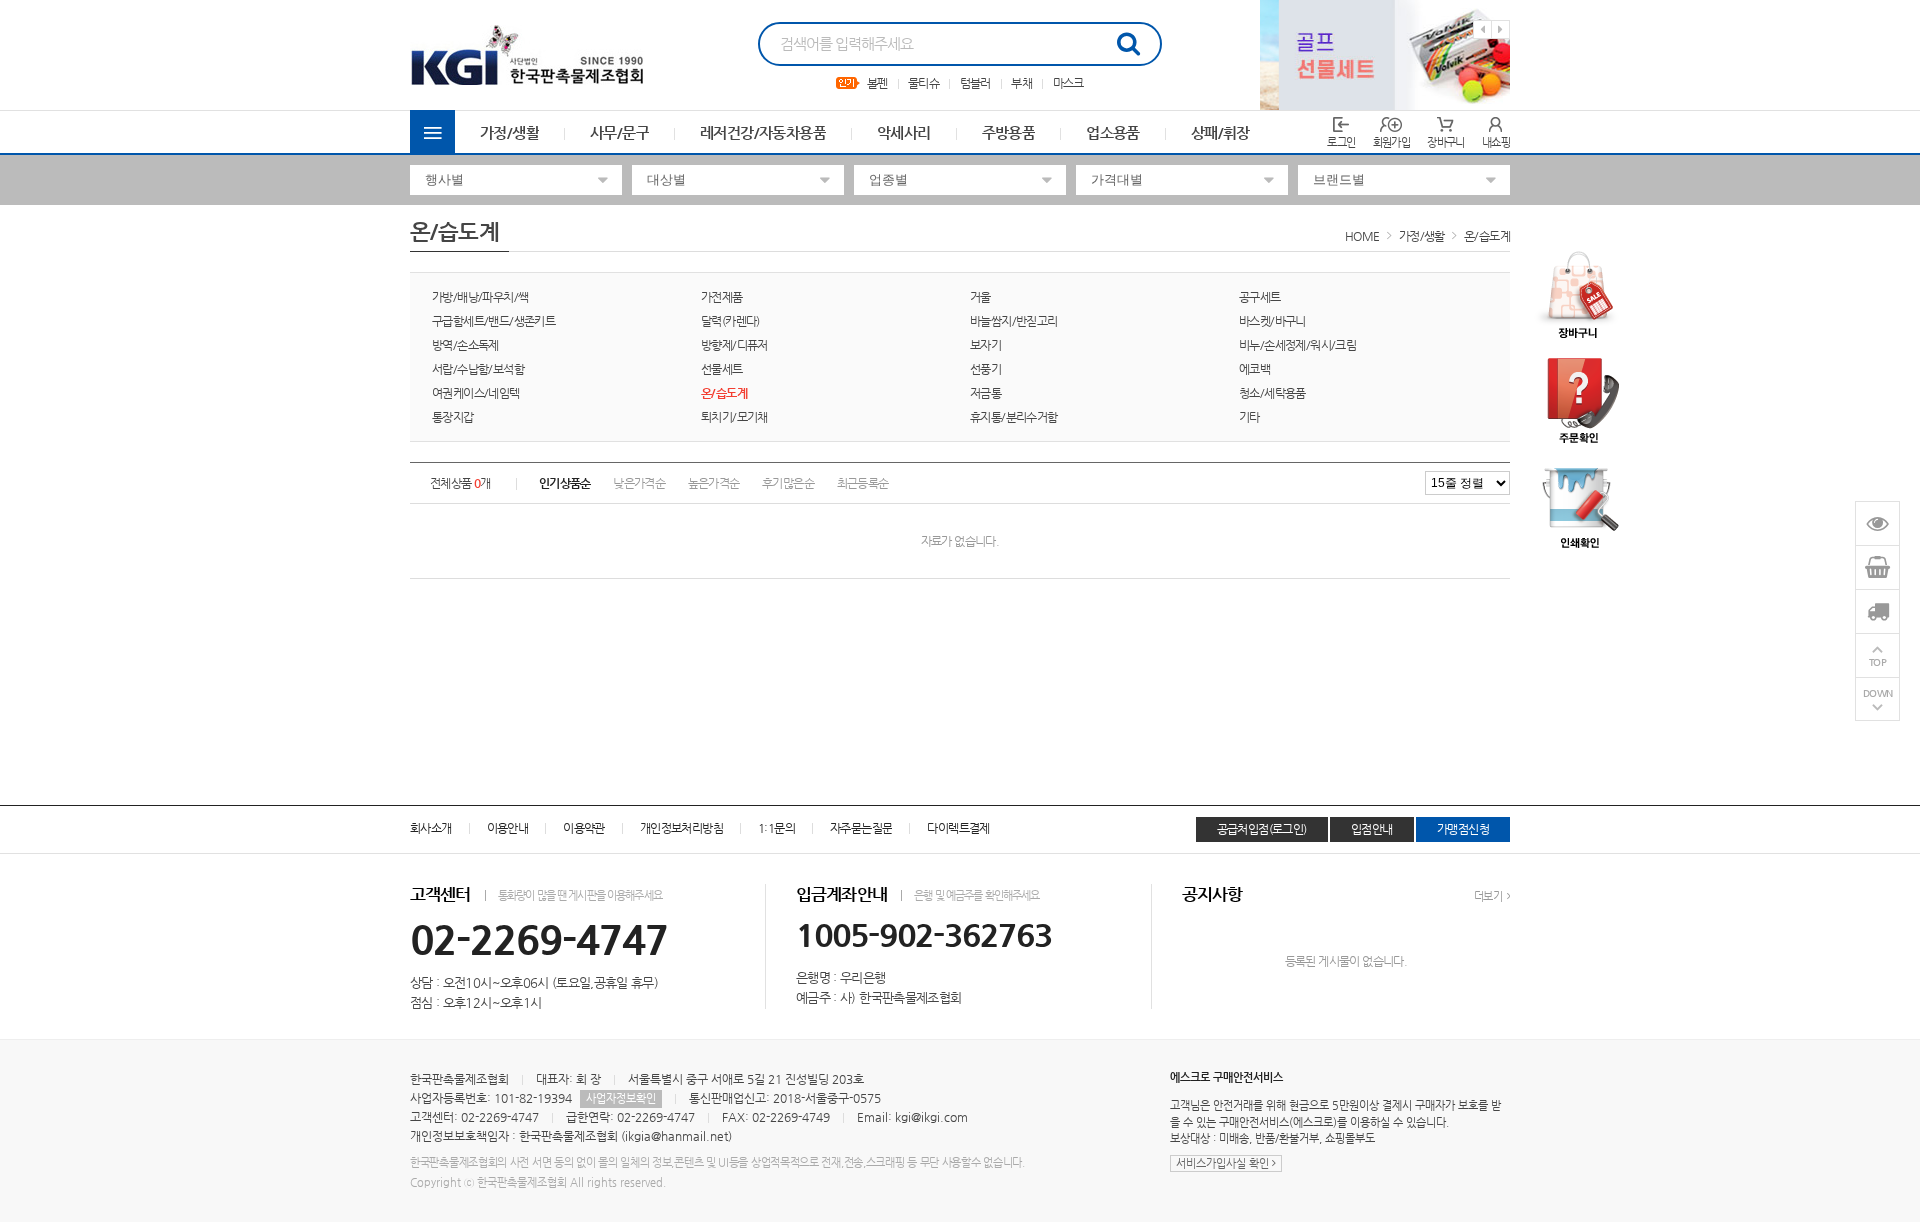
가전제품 (722, 297)
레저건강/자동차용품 (763, 132)
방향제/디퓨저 (734, 345)
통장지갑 (453, 417)
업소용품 (1113, 132)
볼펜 (877, 83)
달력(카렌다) (730, 321)
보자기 (985, 345)
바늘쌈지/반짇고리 (1014, 321)
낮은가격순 (639, 483)
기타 (1249, 417)
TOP (1878, 662)
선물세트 (722, 369)
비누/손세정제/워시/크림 (1297, 345)
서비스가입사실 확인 (1224, 1163)
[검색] (1128, 44)
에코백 (1254, 369)
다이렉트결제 (958, 828)
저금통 (985, 393)
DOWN (1878, 693)
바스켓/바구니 (1272, 321)
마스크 (1068, 83)
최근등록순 (863, 483)
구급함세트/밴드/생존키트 (493, 321)
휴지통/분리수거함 (1014, 417)
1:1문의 (776, 828)
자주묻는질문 (861, 828)
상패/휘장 (1220, 132)
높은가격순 (714, 483)
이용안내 (508, 828)
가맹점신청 (1463, 829)
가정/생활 (509, 132)
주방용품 (1009, 132)
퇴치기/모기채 (734, 417)
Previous (1482, 29)
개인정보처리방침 (681, 828)
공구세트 (1260, 297)
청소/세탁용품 (1272, 393)
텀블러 (975, 83)
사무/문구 (619, 132)
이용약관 (584, 828)
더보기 (1489, 896)
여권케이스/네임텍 (476, 393)
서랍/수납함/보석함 (478, 369)
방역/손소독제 (465, 345)
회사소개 (431, 828)
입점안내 (1372, 829)
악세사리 (904, 132)
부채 (1021, 83)
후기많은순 (788, 483)
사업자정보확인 (621, 1098)
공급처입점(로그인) (1262, 829)
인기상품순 (565, 483)
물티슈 (923, 83)
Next (1500, 29)
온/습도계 (1487, 236)
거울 (980, 297)
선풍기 (985, 369)
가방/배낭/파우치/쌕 (480, 297)
